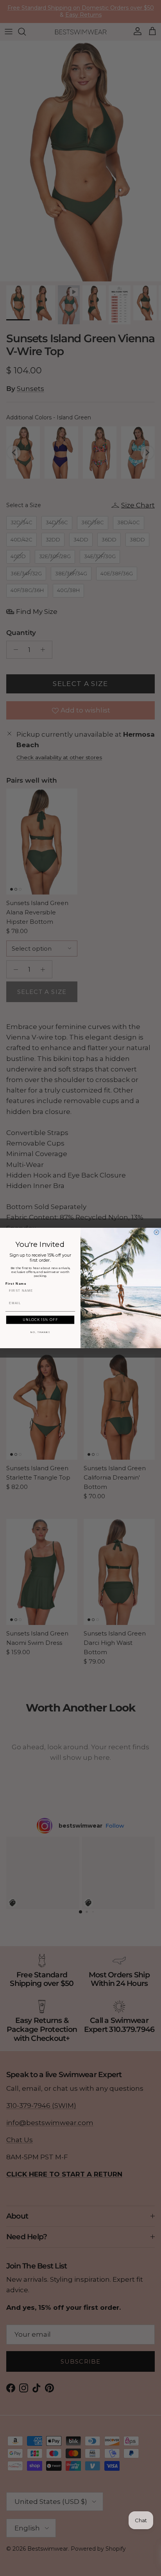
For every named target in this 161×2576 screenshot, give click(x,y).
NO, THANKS (40, 1332)
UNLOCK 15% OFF (40, 1320)
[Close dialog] (157, 1232)
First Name (16, 1283)
